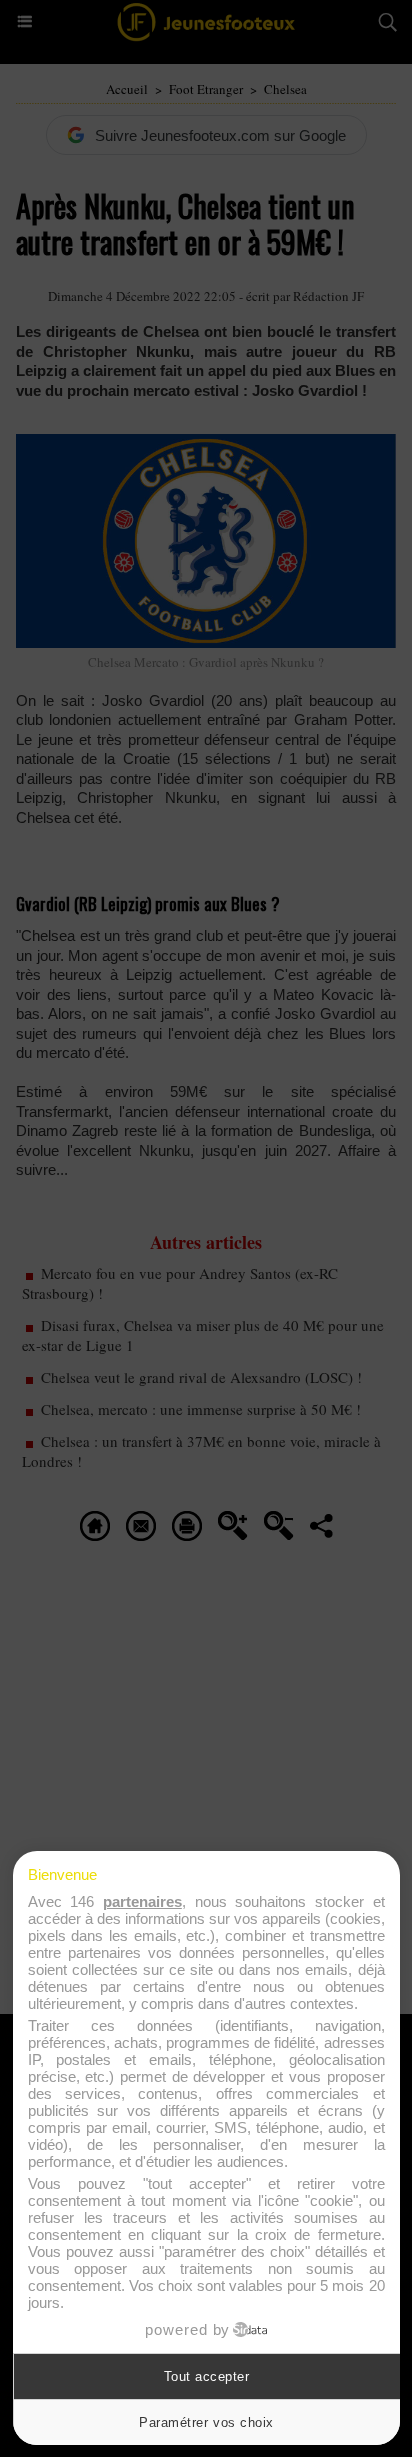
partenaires (142, 1901)
